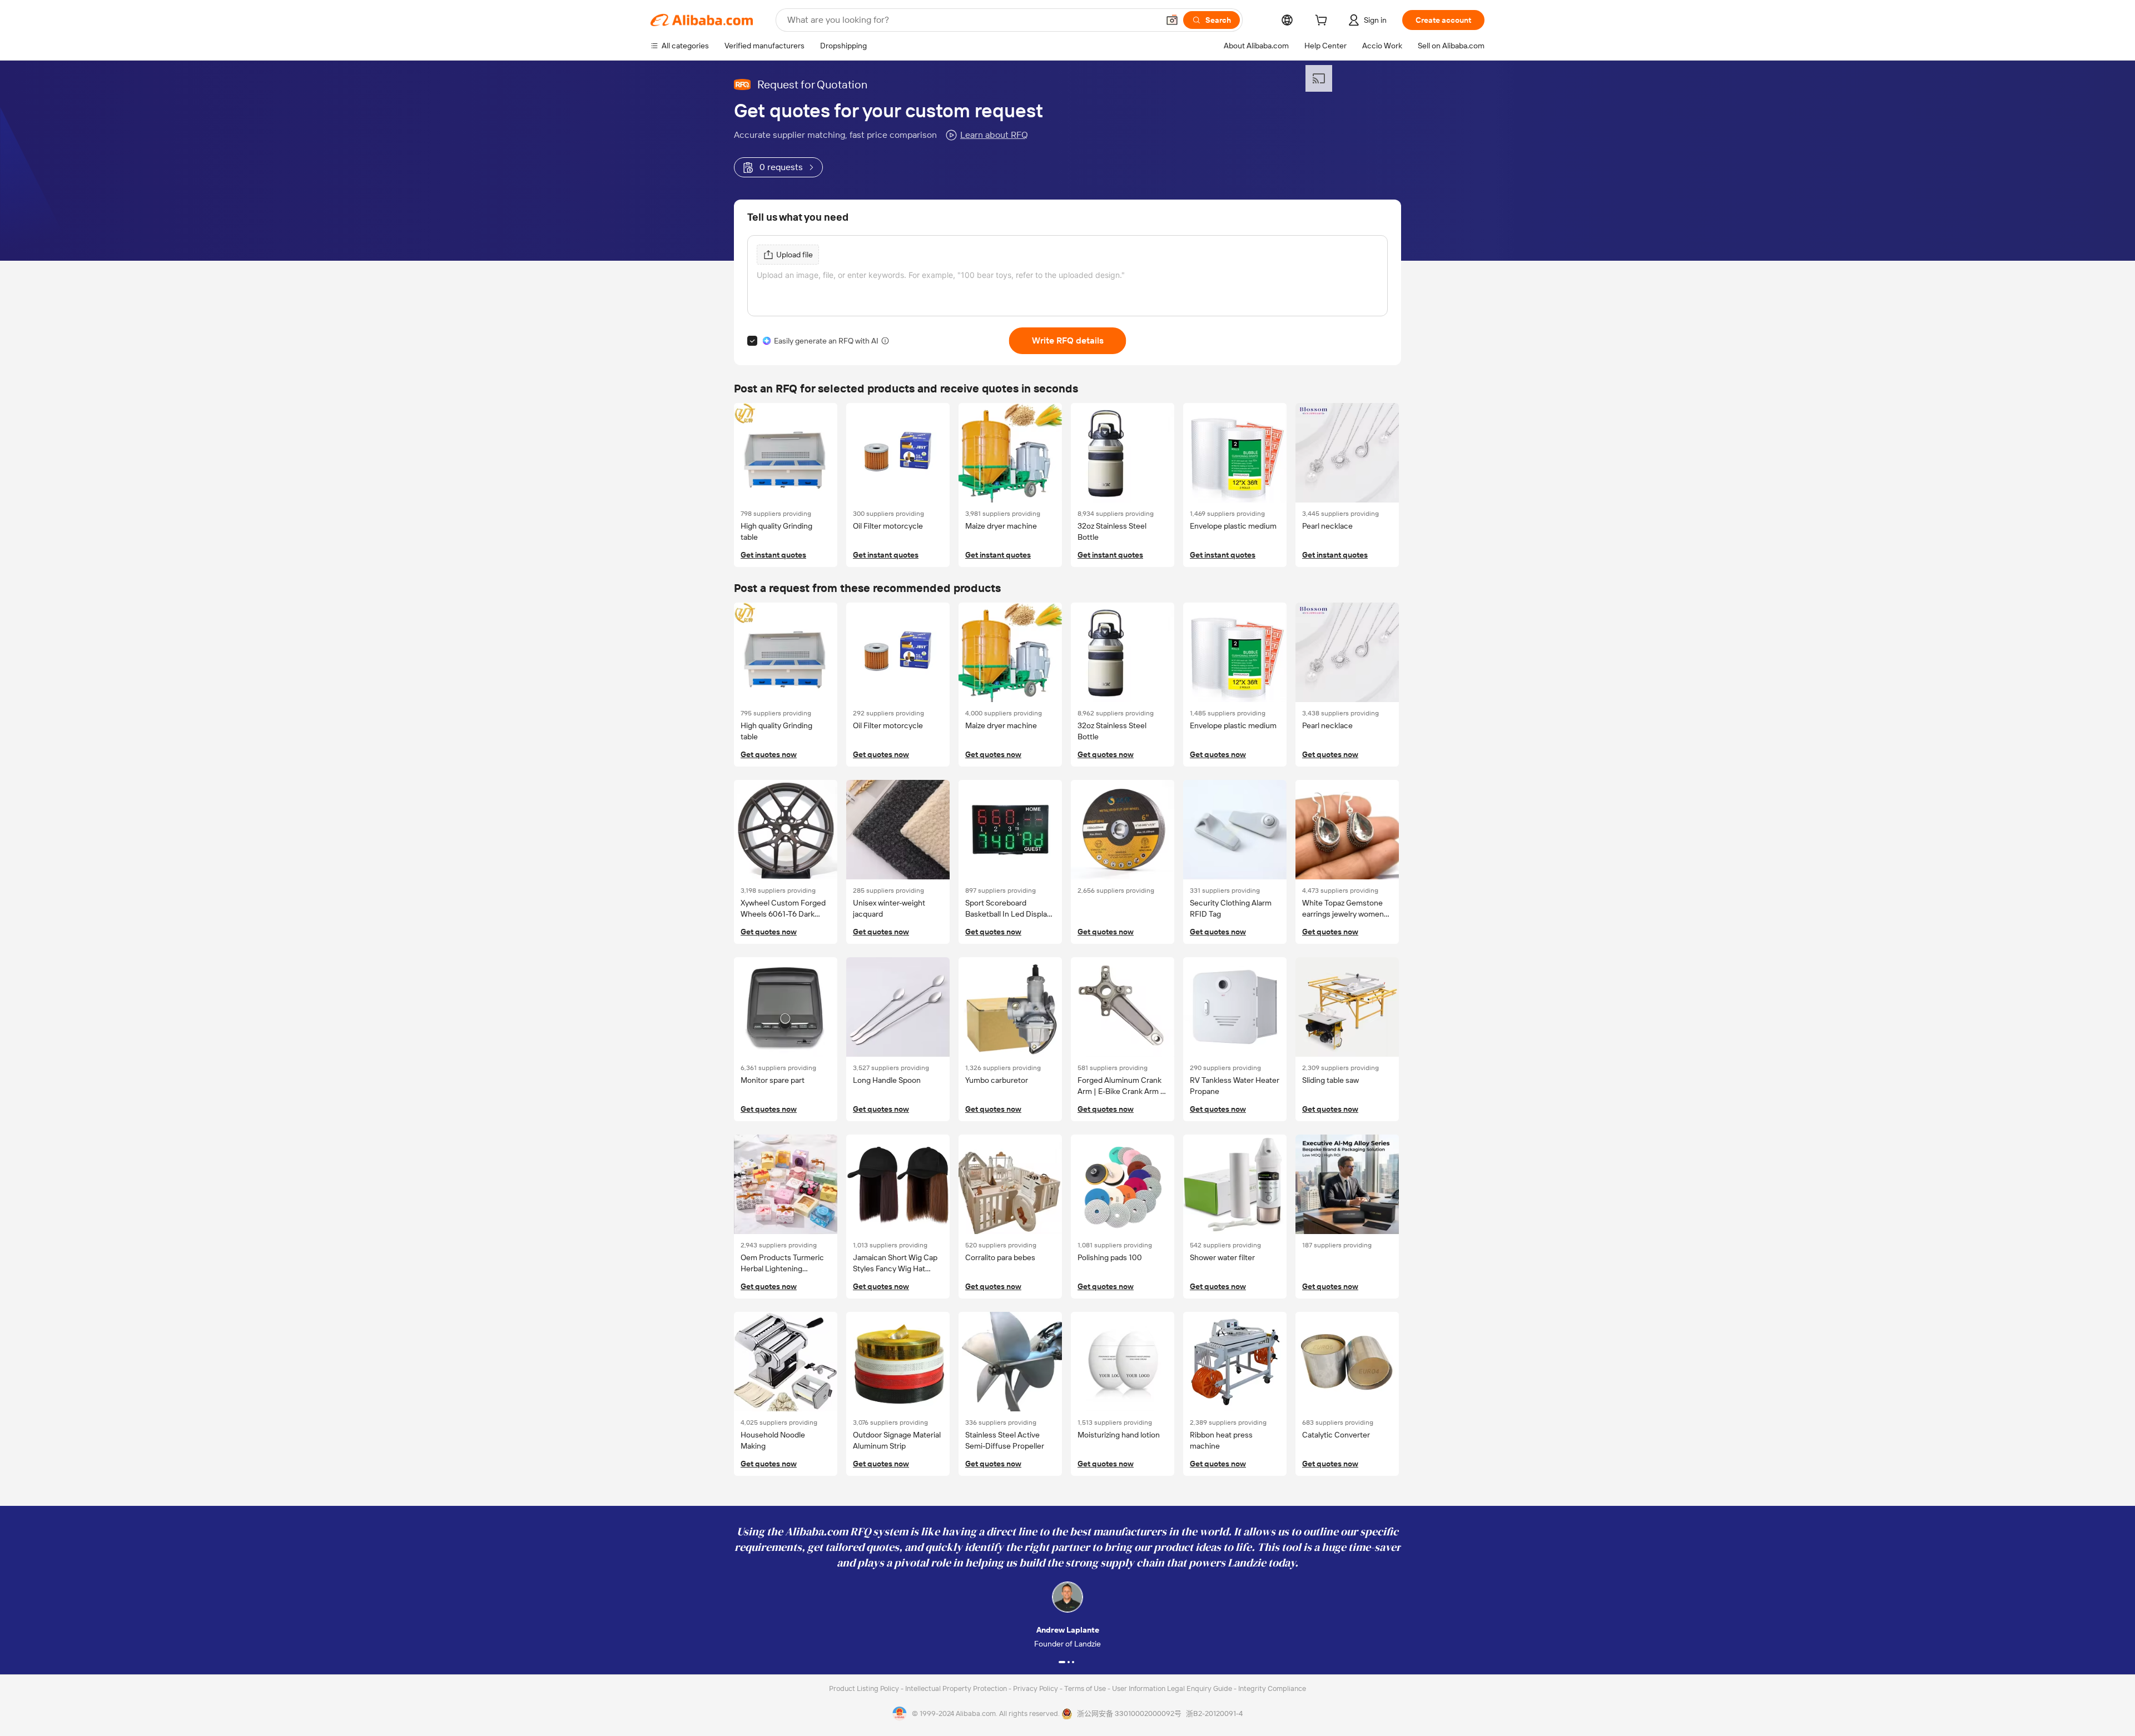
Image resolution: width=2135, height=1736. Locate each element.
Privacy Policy (1036, 1688)
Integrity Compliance (1272, 1688)
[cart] (1323, 22)
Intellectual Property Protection (957, 1688)
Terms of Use (1086, 1688)
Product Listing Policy (865, 1688)
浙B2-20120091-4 (1214, 1713)
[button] (1172, 20)
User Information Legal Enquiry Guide (1172, 1688)
